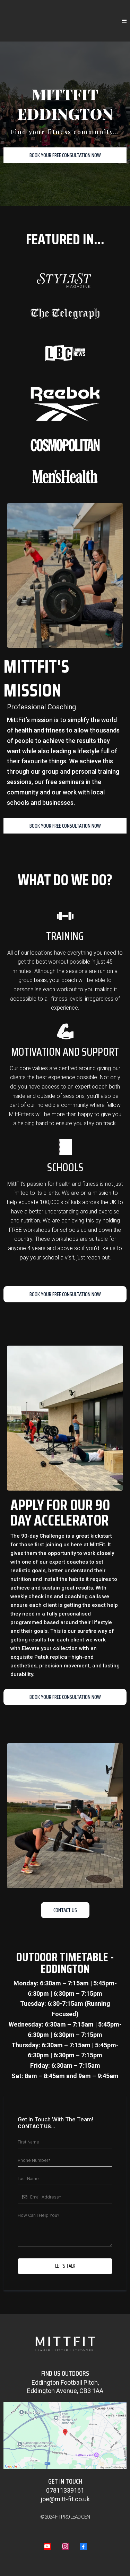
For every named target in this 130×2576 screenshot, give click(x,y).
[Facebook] (83, 2546)
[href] (65, 2436)
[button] (124, 21)
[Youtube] (47, 2546)
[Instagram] (65, 2546)
